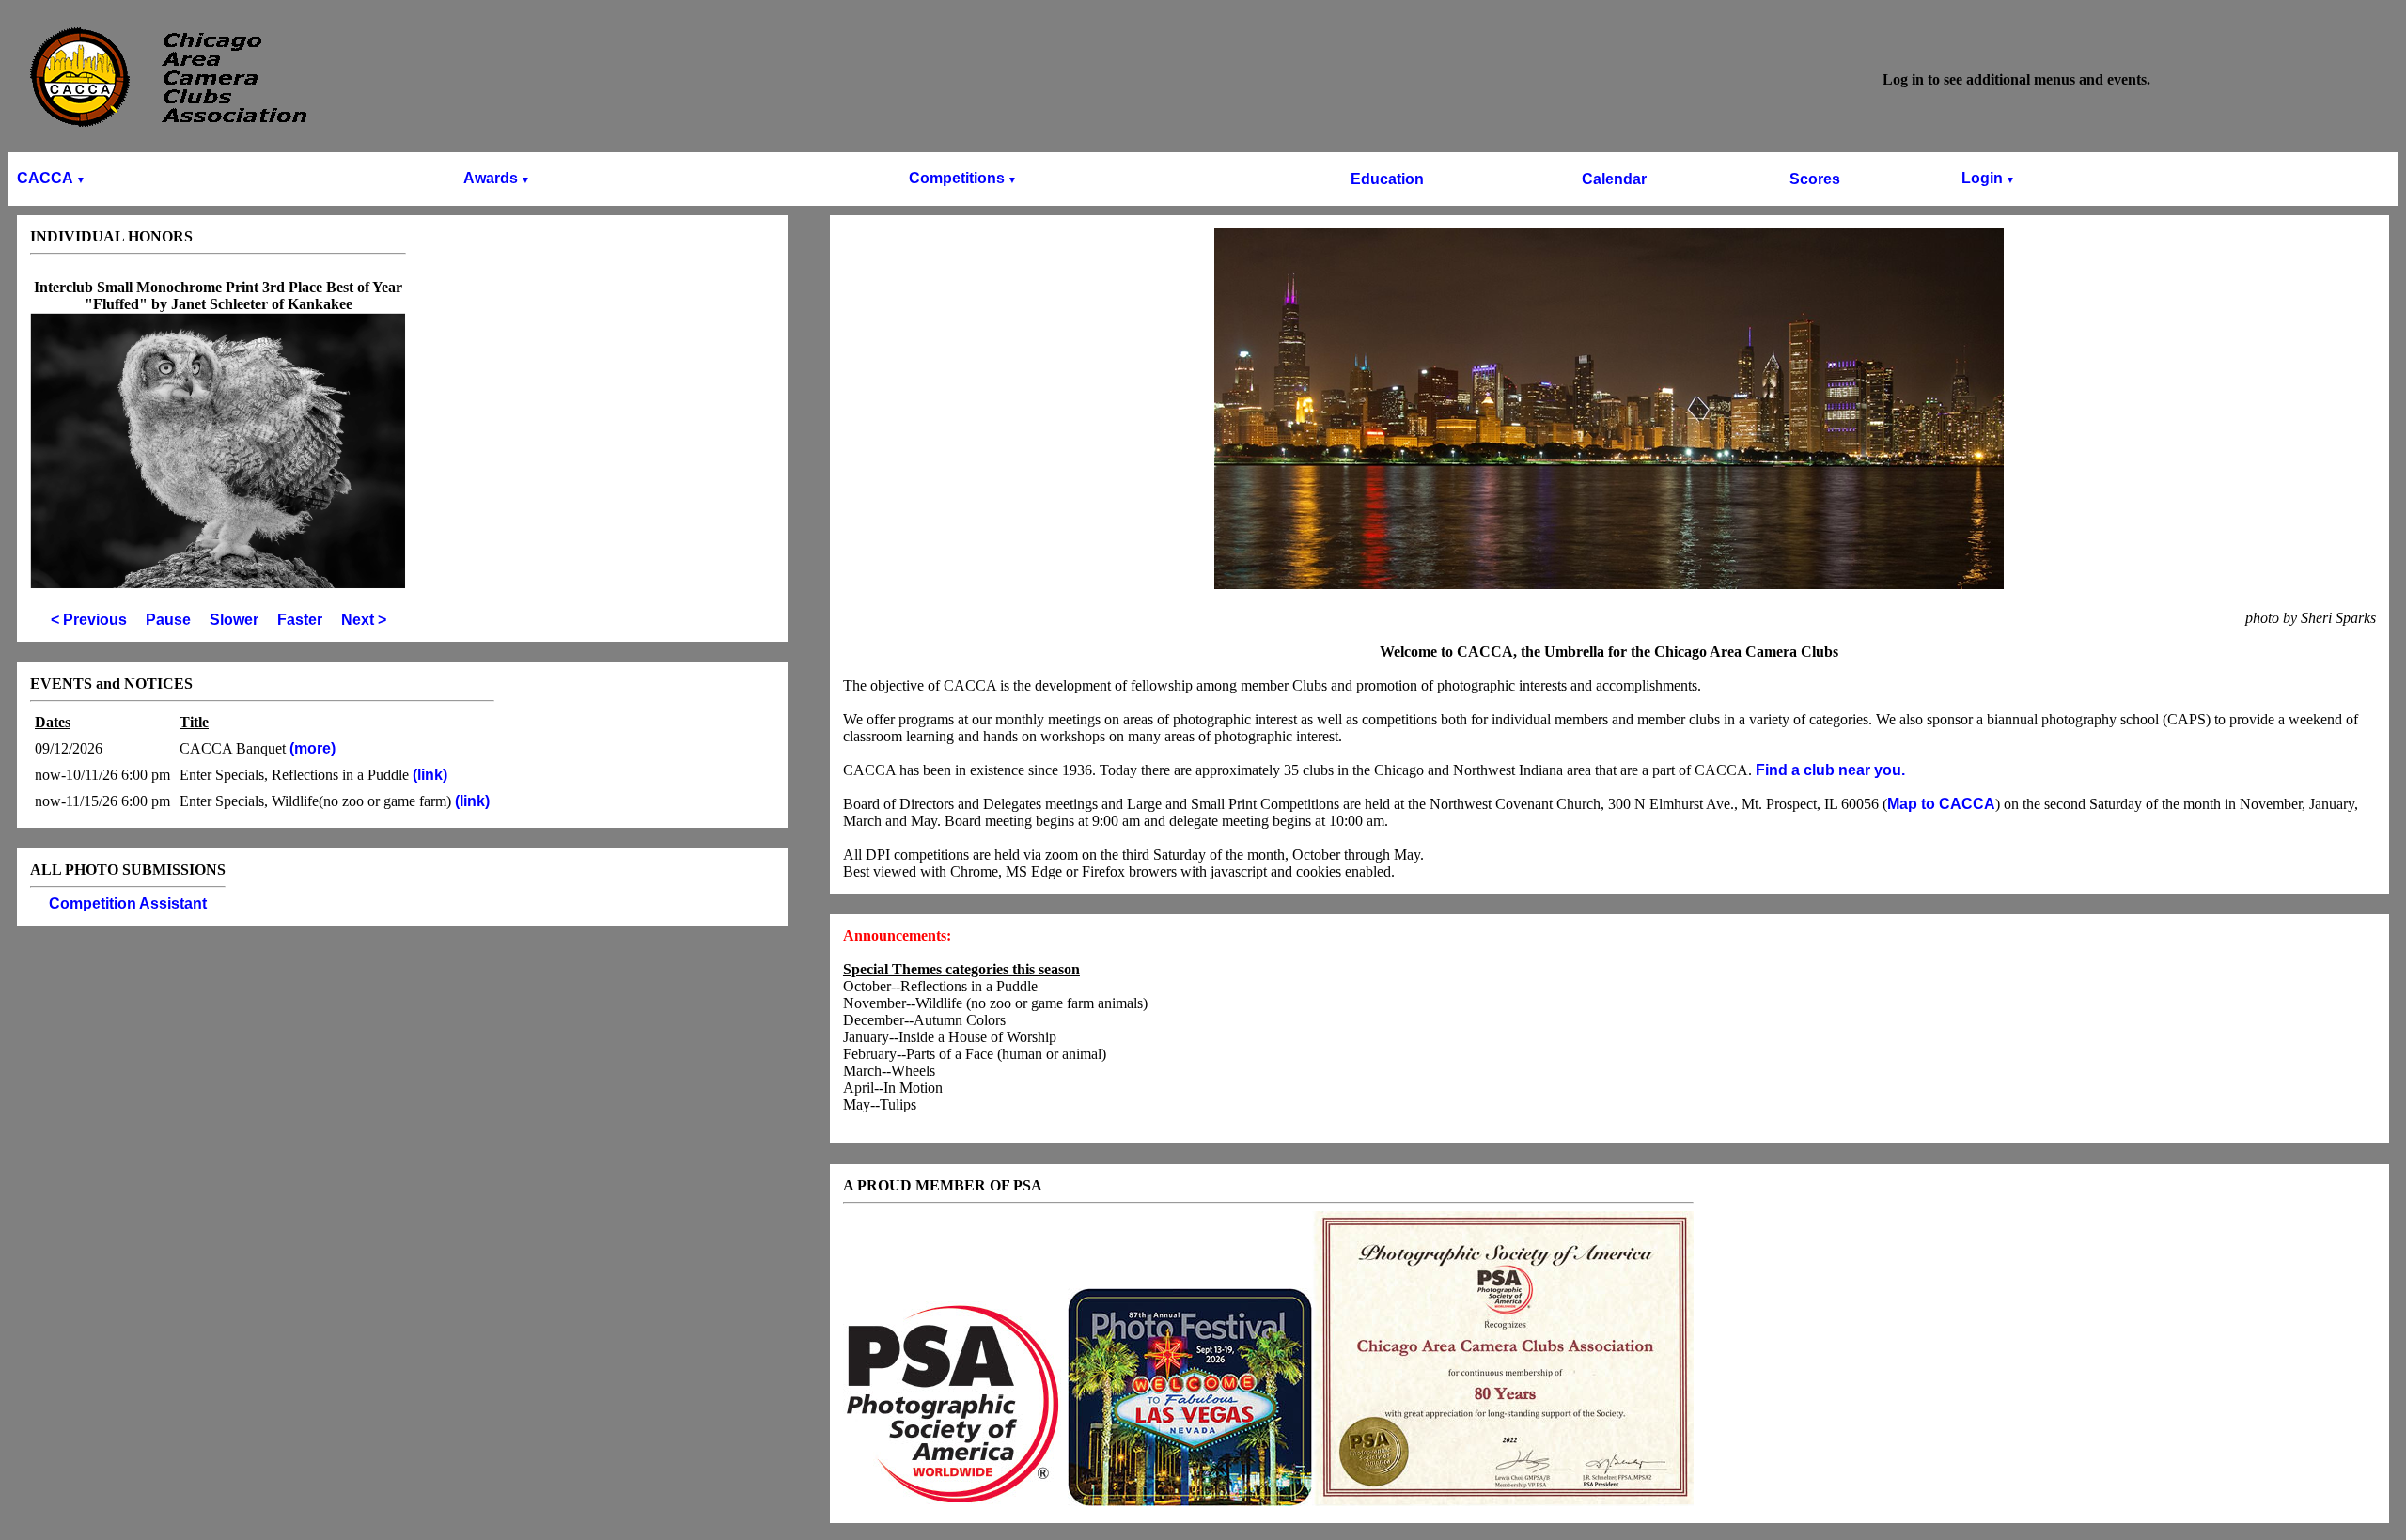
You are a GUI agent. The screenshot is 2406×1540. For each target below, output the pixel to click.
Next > (364, 620)
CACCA (51, 178)
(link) (428, 775)
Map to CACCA (1941, 804)
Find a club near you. (1830, 770)
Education (1387, 179)
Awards (497, 178)
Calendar (1614, 179)
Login (1988, 178)
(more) (312, 748)
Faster (300, 620)
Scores (1815, 179)
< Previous (89, 620)
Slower (234, 620)
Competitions (963, 178)
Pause (168, 620)
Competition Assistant (128, 903)
